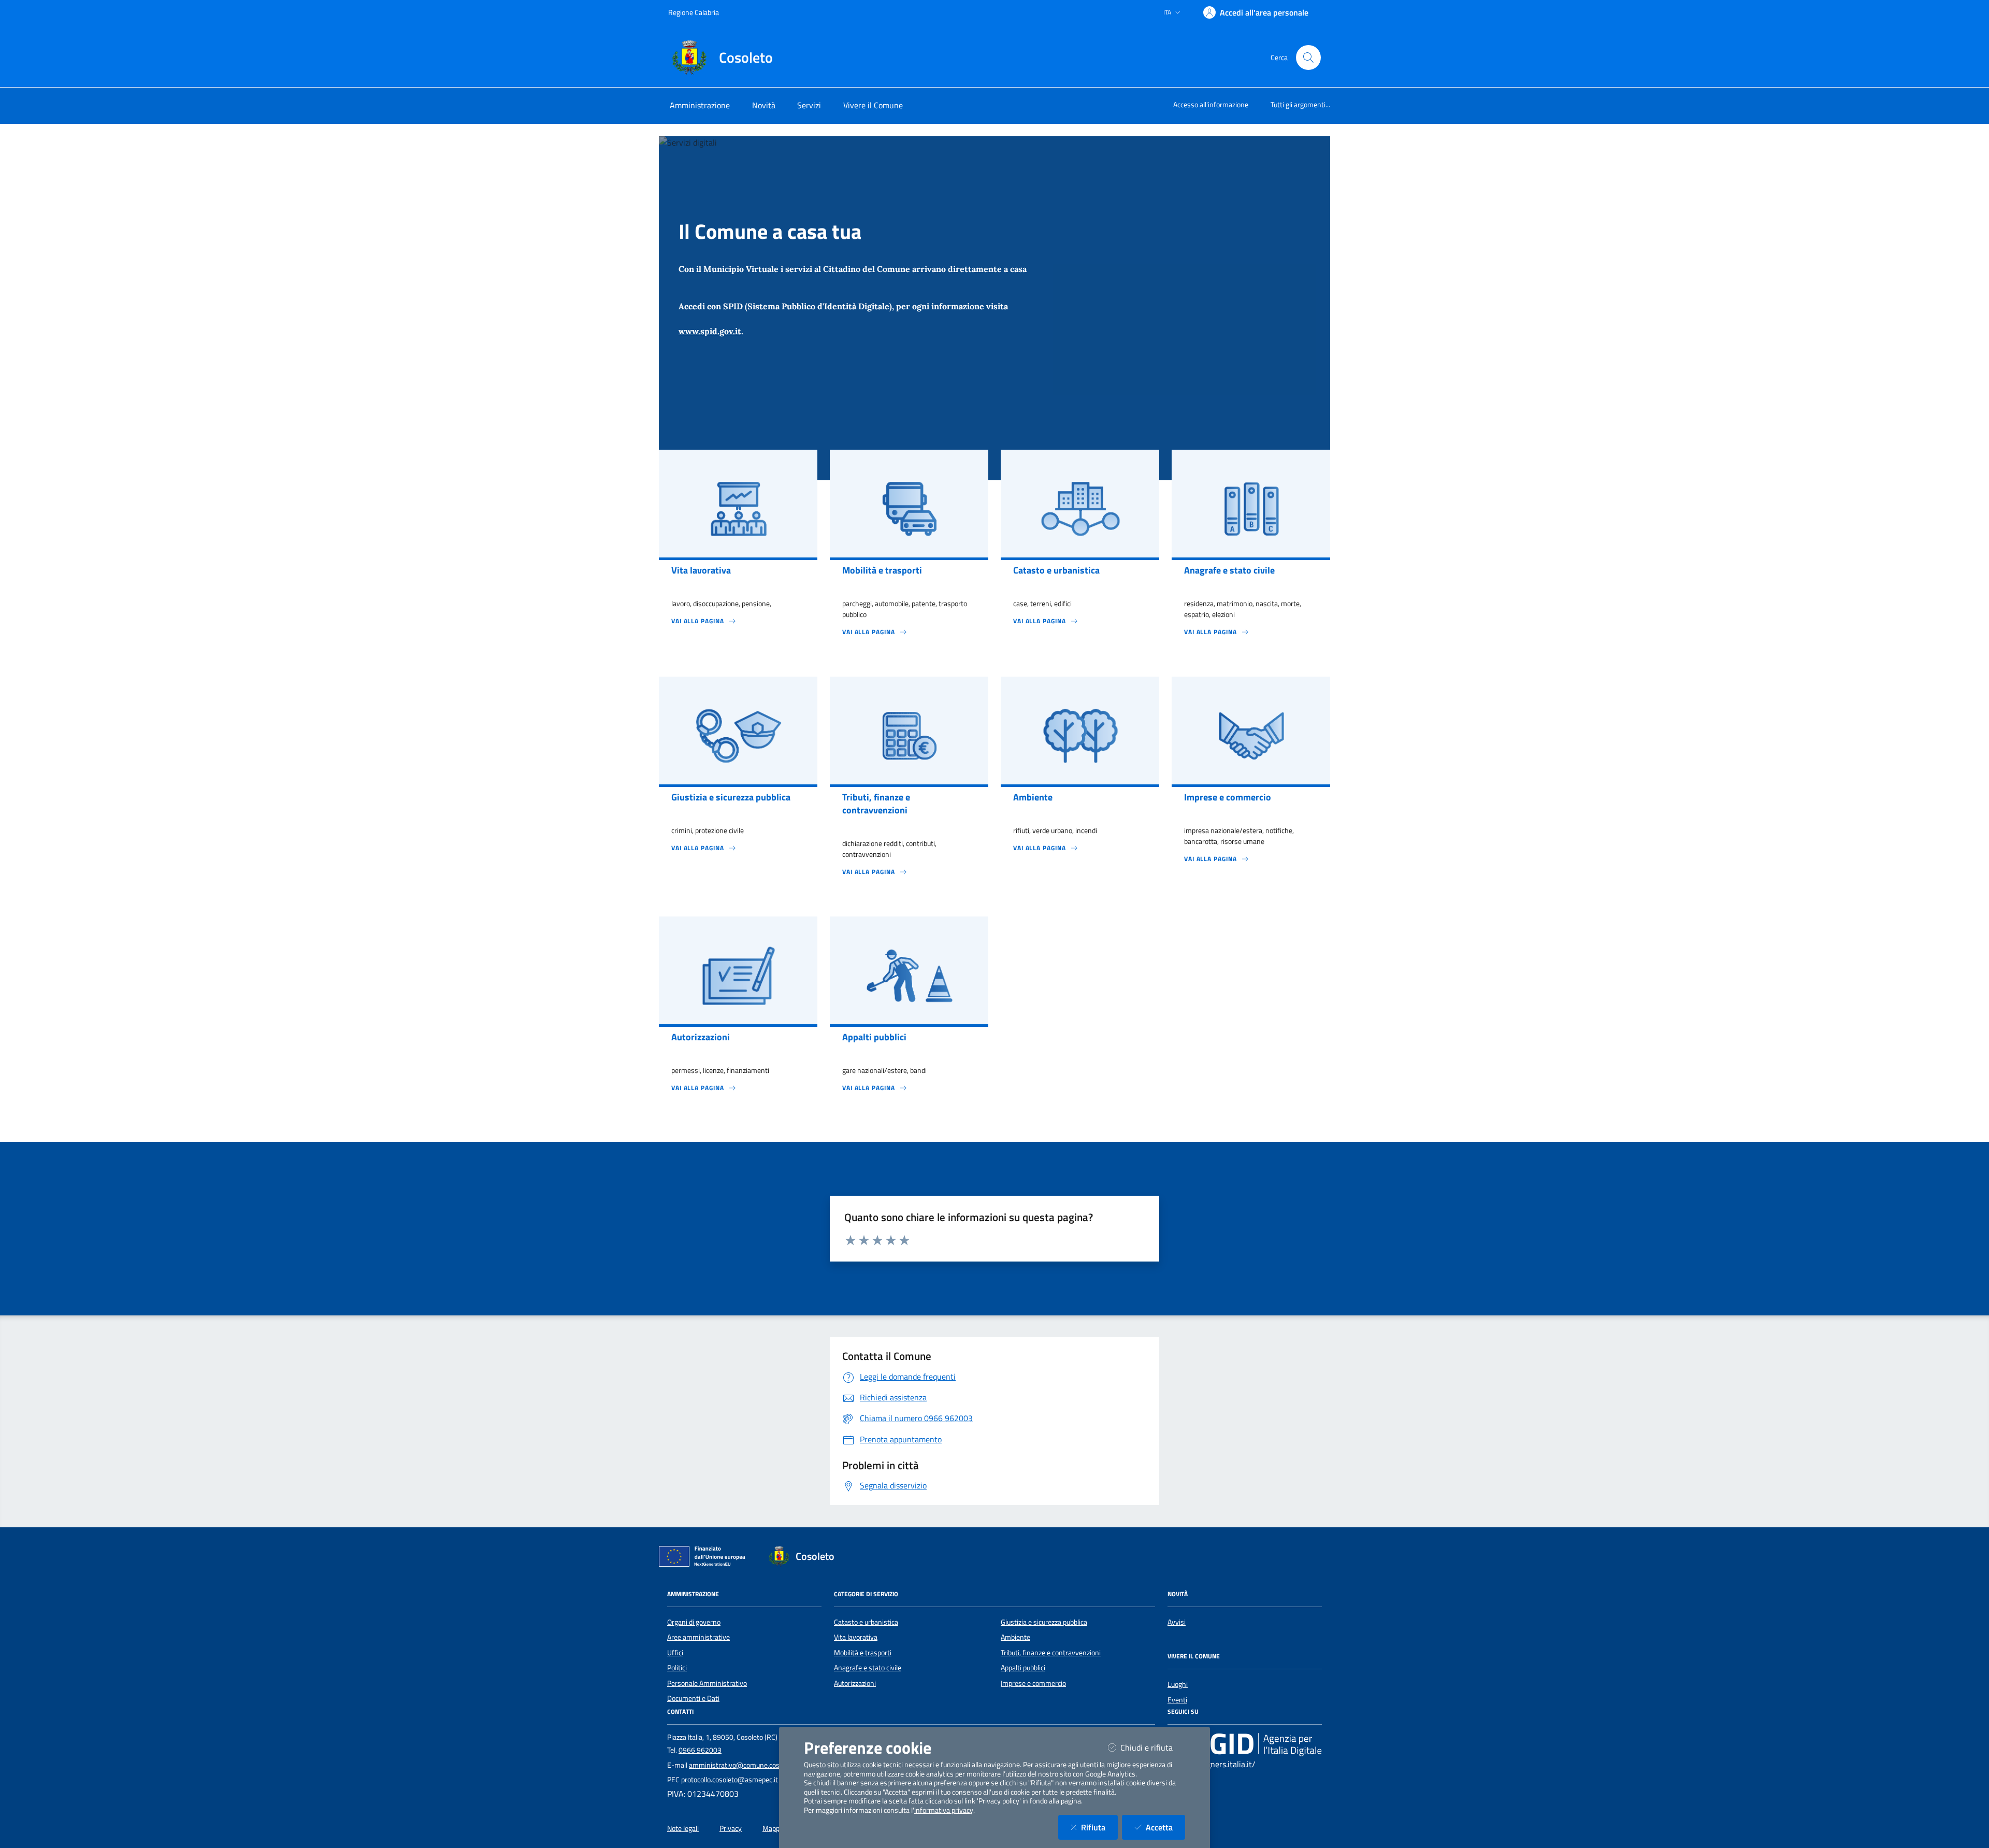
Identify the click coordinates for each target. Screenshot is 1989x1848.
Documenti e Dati (693, 1698)
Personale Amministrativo (707, 1683)
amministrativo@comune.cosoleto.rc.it (748, 1765)
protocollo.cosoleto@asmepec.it (730, 1780)
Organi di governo (694, 1622)
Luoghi (1178, 1684)
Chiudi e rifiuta (1153, 1747)
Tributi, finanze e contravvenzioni (1051, 1653)
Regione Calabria (694, 12)
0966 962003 (700, 1750)
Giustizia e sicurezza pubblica (1044, 1622)
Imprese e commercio (1033, 1683)
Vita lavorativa (856, 1637)
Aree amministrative (698, 1637)
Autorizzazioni (855, 1683)
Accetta (1165, 1827)
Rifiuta (1099, 1827)
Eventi (1177, 1700)
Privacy (731, 1828)
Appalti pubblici (1023, 1668)
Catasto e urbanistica (866, 1622)
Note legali (683, 1828)
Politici (677, 1668)
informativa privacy (944, 1810)
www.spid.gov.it (710, 331)
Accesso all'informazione (1211, 104)
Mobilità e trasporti (863, 1653)
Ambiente (1015, 1637)
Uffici (675, 1653)
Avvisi (1177, 1622)
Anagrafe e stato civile (868, 1668)
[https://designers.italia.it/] (1245, 1744)
